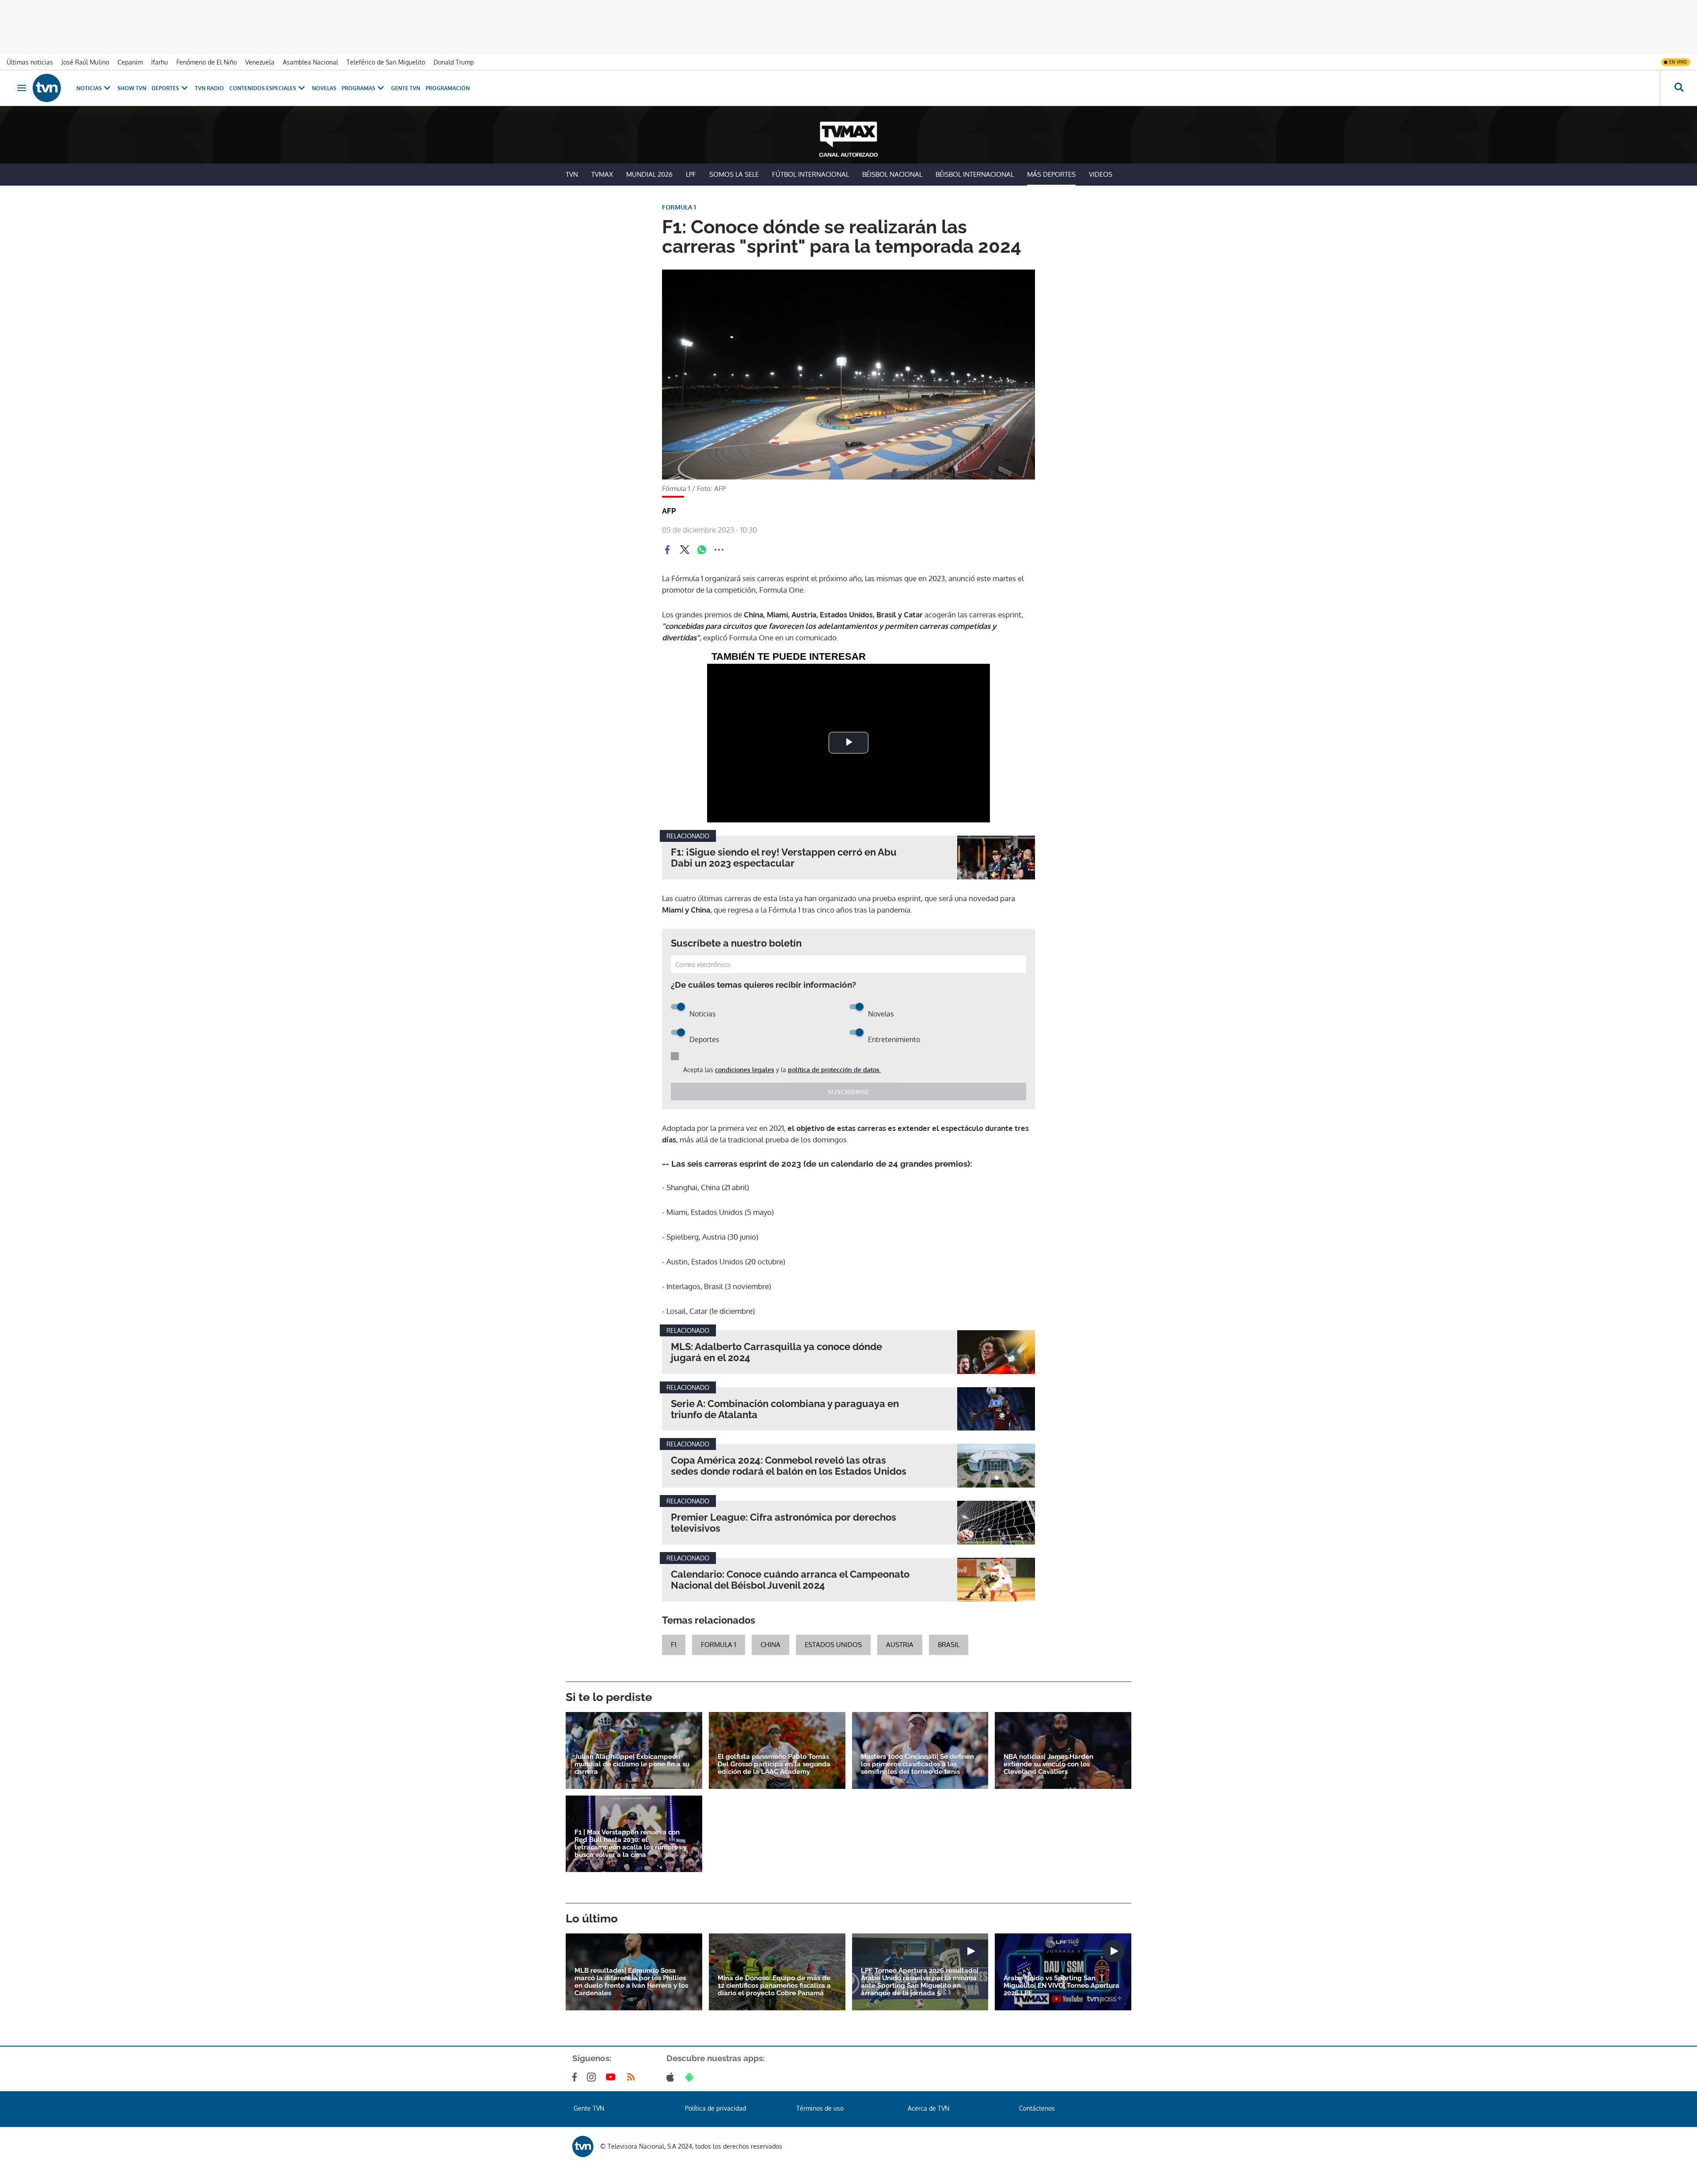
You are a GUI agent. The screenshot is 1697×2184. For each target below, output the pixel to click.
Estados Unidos (833, 1645)
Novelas (324, 88)
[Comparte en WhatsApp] (702, 550)
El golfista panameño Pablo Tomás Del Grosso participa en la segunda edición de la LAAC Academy (774, 1764)
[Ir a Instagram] (593, 2077)
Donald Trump (454, 62)
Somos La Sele (734, 174)
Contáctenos (1037, 2108)
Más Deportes (1051, 174)
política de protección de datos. (834, 1070)
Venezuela (260, 62)
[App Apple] (672, 2077)
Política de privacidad (715, 2108)
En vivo (1678, 62)
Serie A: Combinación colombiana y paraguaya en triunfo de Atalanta (785, 1409)
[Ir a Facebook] (576, 2077)
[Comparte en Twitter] (685, 550)
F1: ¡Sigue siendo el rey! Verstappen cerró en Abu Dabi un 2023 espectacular (784, 858)
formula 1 (719, 1645)
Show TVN (132, 88)
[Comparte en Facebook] (667, 550)
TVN (572, 174)
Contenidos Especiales (263, 88)
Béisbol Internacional (975, 174)
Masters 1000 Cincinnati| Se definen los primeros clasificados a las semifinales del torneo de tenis (917, 1764)
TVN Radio (209, 88)
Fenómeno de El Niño (207, 62)
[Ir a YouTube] (613, 2077)
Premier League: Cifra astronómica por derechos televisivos (784, 1523)
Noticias (89, 88)
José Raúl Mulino (85, 62)
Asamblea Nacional (310, 62)
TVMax (602, 174)
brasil (949, 1645)
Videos (1101, 174)
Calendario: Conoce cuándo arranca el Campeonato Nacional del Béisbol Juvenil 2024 (790, 1580)
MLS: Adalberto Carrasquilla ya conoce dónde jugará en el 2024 (776, 1352)
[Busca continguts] (1678, 88)
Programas (358, 88)
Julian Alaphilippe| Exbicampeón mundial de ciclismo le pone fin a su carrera (632, 1764)
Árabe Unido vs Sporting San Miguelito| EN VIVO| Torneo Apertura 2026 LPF (1062, 1986)
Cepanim (130, 62)
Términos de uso (820, 2108)
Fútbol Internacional (810, 174)
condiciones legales (745, 1070)
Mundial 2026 (649, 174)
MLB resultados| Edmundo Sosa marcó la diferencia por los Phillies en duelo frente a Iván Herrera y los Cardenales (631, 1982)
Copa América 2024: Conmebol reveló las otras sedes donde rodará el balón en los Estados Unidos (789, 1466)
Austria (900, 1645)
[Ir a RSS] (633, 2077)
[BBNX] (583, 2146)
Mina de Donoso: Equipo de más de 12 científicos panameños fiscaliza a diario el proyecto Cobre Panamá (774, 1986)
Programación (448, 88)
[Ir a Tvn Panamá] (47, 88)
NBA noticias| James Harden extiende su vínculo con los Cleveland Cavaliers (1048, 1764)
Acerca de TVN (928, 2108)
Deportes (165, 88)
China (770, 1645)
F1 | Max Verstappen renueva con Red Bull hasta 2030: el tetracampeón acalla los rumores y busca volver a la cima (631, 1844)
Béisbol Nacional (892, 174)
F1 (674, 1645)
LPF (691, 174)
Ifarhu (160, 62)
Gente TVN (406, 88)
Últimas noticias (30, 62)
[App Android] (691, 2077)
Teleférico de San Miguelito (386, 62)
